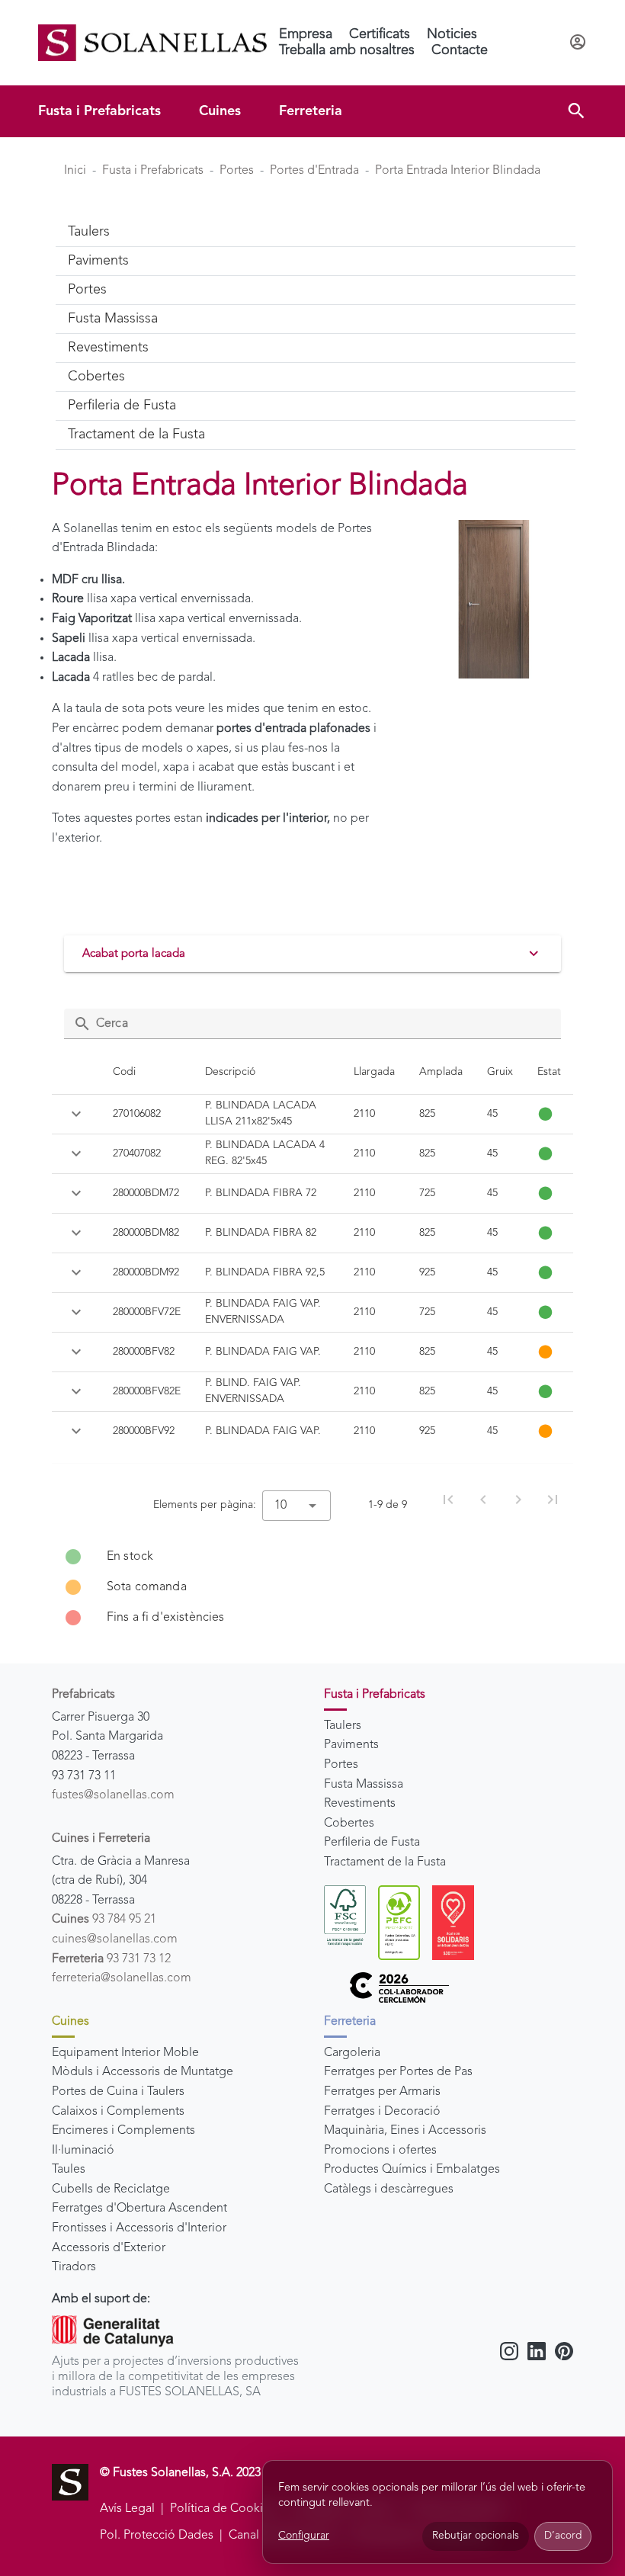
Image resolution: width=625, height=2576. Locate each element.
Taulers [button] (89, 232)
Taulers (343, 1726)
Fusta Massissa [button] (113, 319)
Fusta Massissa (364, 1785)
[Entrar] (578, 43)
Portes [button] (87, 290)
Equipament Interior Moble (125, 2053)
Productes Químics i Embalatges (412, 2170)
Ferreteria (311, 111)
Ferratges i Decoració (382, 2112)
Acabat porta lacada (134, 954)
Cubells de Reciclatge (111, 2189)
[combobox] (296, 1506)
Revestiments (360, 1804)
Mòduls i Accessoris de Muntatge (143, 2072)
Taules (69, 2170)
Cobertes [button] (96, 377)
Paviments (351, 1745)
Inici (75, 171)
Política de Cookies (223, 2509)
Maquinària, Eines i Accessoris (405, 2131)
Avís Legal (127, 2509)
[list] (312, 1587)
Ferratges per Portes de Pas (398, 2072)
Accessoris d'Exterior (109, 2248)
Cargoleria (352, 2053)
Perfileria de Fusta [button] (122, 406)
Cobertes (349, 1824)
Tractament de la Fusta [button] (136, 435)
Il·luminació (83, 2151)
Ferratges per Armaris (382, 2092)
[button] (576, 111)
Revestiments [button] (108, 348)
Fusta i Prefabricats (99, 111)
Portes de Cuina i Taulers (118, 2092)
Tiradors (74, 2267)
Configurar (304, 2536)
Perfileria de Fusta (372, 1843)
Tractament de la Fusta (385, 1862)
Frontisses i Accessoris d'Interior (139, 2228)
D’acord (563, 2536)
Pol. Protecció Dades (157, 2536)
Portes (237, 171)
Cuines (220, 111)
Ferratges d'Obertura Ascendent (139, 2209)
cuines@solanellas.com (115, 1939)
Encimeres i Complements (123, 2131)
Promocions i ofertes (380, 2151)
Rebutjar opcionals (476, 2536)
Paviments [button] (98, 261)
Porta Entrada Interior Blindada (458, 171)
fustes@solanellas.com (113, 1795)
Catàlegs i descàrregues (389, 2189)
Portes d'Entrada (314, 171)
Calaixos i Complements (118, 2112)
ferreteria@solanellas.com (122, 1978)
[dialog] (437, 2512)
